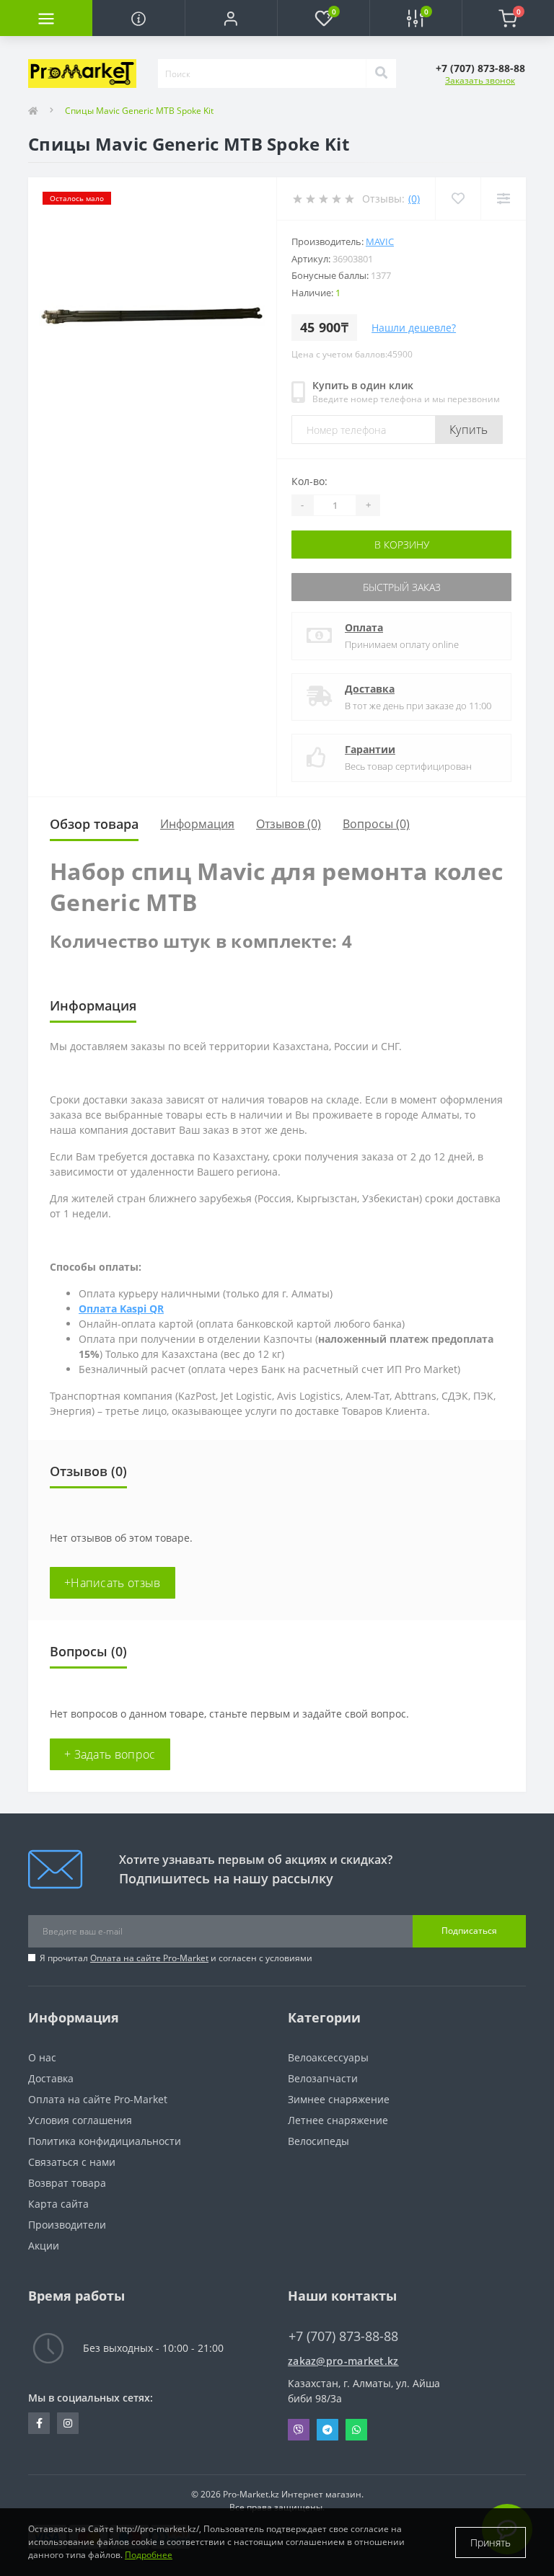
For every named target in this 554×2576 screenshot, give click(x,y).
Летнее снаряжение (338, 2120)
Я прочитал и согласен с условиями (176, 1958)
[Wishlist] (458, 199)
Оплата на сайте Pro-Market (149, 1958)
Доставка (370, 689)
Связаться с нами (72, 2162)
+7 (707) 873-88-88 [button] (343, 2336)
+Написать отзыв (113, 1583)
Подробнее (149, 2555)
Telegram (327, 2430)
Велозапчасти (323, 2078)
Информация (197, 824)
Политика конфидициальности (105, 2141)
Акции (44, 2246)
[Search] (381, 74)
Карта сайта (58, 2204)
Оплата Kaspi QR (121, 1309)
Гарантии (370, 749)
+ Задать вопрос (110, 1754)
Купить (469, 430)
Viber (299, 2430)
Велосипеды (318, 2141)
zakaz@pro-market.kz (343, 2361)
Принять (491, 2542)
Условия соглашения (80, 2120)
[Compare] (503, 199)
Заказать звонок (480, 80)
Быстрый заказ (402, 587)
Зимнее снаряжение (339, 2099)
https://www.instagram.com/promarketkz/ (68, 2423)
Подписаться (469, 1931)
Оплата (364, 627)
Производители (67, 2225)
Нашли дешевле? (414, 328)
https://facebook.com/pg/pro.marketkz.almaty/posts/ (39, 2423)
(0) (414, 199)
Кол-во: (309, 481)
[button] (231, 18)
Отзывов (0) (289, 824)
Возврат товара (67, 2183)
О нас (42, 2057)
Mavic (380, 241)
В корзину (402, 545)
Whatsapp (356, 2430)
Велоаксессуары (328, 2057)
